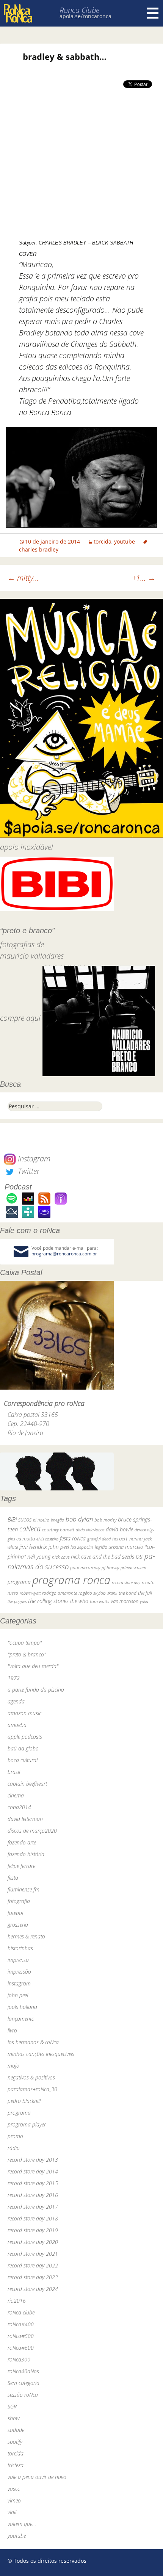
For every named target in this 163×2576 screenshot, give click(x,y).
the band (128, 1593)
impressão (19, 1972)
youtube (125, 541)
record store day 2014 (33, 2171)
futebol (15, 1913)
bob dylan (79, 1519)
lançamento (21, 2019)
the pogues (17, 1601)
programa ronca (71, 1580)
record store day (126, 1582)
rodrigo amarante (60, 1593)
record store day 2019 (33, 2230)
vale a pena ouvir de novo (37, 2477)
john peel (59, 1547)
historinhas (20, 1948)
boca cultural (23, 1760)
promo (15, 2136)
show (14, 2418)
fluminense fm (24, 1889)
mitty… (23, 578)
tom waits (100, 1601)
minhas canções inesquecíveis (41, 2054)
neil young (39, 1557)
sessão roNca (23, 2395)
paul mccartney (85, 1568)
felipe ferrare (21, 1866)
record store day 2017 (33, 2207)
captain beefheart (27, 1784)
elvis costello (47, 1539)
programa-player (27, 2124)
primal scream (133, 1568)
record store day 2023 (33, 2277)
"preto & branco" (27, 1654)
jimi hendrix (33, 1547)
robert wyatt (30, 1593)
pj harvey (110, 1568)
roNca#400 (21, 2324)
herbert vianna (127, 1539)
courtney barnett (58, 1530)
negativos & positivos (31, 2077)
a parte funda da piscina (36, 1690)
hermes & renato (26, 1936)
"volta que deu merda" (33, 1666)
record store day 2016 (33, 2195)
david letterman (25, 1819)
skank (112, 1593)
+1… (144, 578)
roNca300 (19, 2359)
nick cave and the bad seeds (103, 1557)
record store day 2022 (33, 2265)
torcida (103, 541)
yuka (144, 1601)
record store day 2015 (33, 2183)
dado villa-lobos (90, 1530)
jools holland (22, 2007)
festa (13, 1878)
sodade (16, 2430)
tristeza (16, 2465)
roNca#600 (21, 2348)
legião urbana (109, 1547)
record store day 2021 (33, 2254)
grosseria (18, 1925)
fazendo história (26, 1854)
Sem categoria (24, 2383)
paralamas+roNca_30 (32, 2089)
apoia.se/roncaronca (85, 16)
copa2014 (19, 1807)
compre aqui (20, 1018)
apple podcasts (25, 1737)
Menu (153, 13)
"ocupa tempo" (25, 1643)
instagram (19, 1983)
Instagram (33, 1159)
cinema (16, 1795)
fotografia (19, 1901)
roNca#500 (21, 2336)
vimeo (14, 2500)
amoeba (17, 1725)
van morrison (125, 1601)
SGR (12, 2406)
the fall (145, 1593)
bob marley (105, 1520)
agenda (16, 1701)
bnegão (57, 1520)
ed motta (26, 1539)
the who (79, 1601)
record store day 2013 (33, 2160)
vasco (14, 2489)
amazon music (24, 1713)
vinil (12, 2512)
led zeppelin (82, 1547)
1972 (14, 1678)
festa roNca (73, 1538)
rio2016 (17, 2301)
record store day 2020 (33, 2242)
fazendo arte (22, 1842)
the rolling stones (48, 1601)
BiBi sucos (20, 1519)
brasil (14, 1772)
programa (19, 1582)
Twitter (28, 1171)
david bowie (119, 1529)
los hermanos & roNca (33, 2042)
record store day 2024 (33, 2289)
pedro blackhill (24, 2101)
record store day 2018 (33, 2218)
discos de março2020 (32, 1831)
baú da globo (23, 1748)
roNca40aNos (23, 2371)
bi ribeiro (41, 1520)
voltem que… (22, 2524)
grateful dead (99, 1539)
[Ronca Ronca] (18, 14)
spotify (15, 2442)
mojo (13, 2066)
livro (12, 2030)
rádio (14, 2148)
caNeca (30, 1529)
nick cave (61, 1557)
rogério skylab (92, 1593)
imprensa (18, 1960)
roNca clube (21, 2312)
